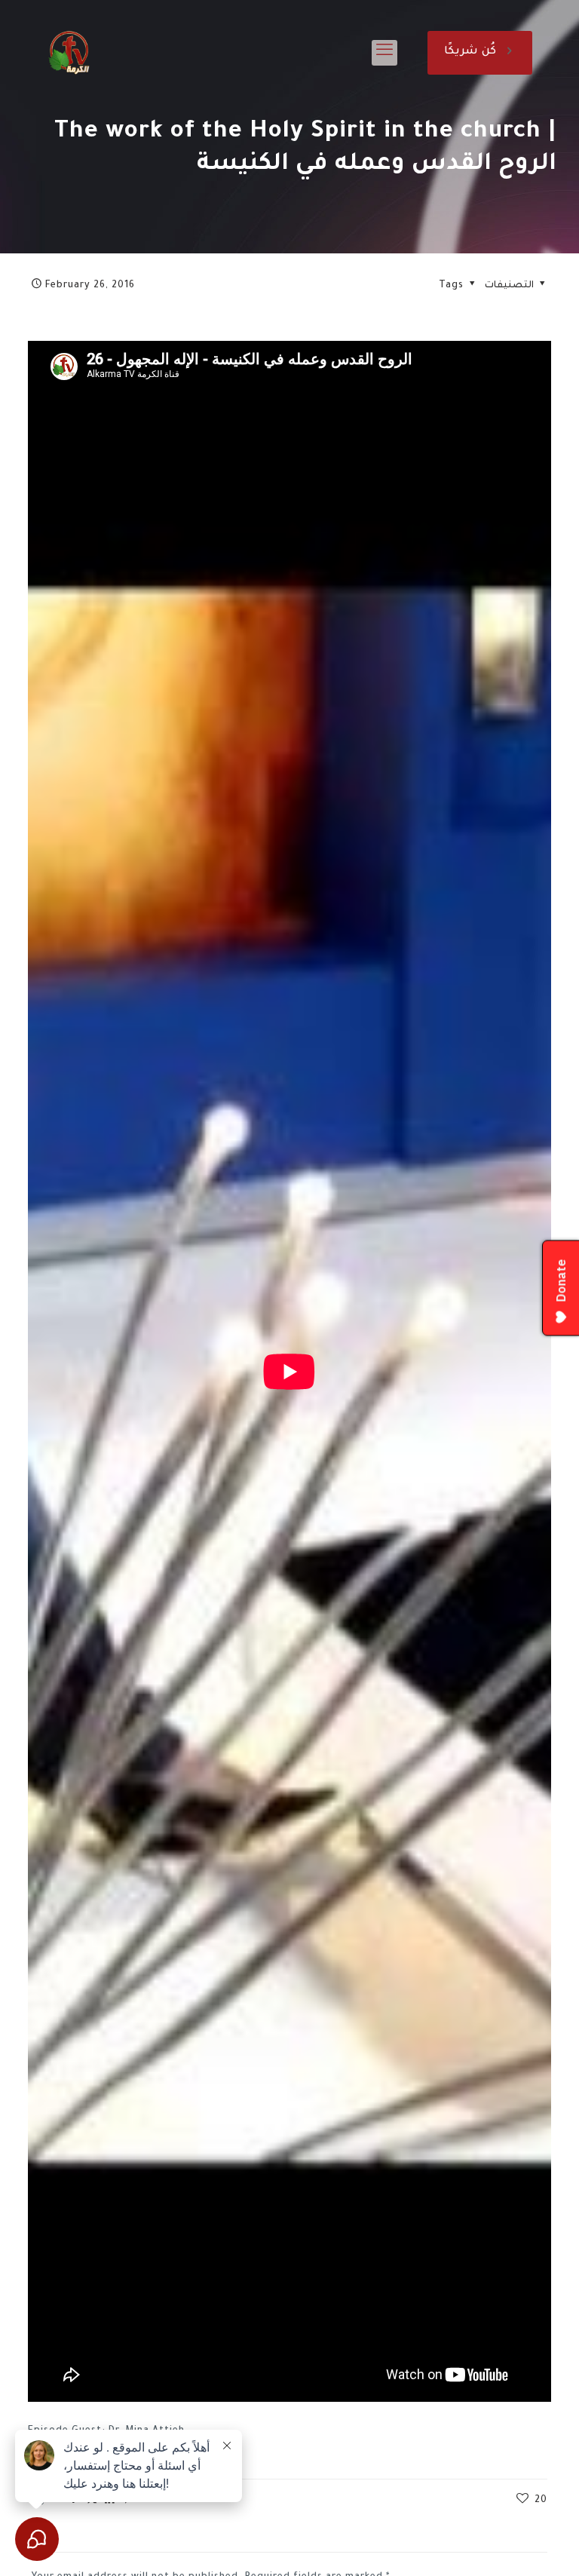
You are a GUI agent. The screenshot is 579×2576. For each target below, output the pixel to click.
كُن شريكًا (470, 52)
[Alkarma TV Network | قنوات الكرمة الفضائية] (69, 53)
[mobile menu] (384, 53)
